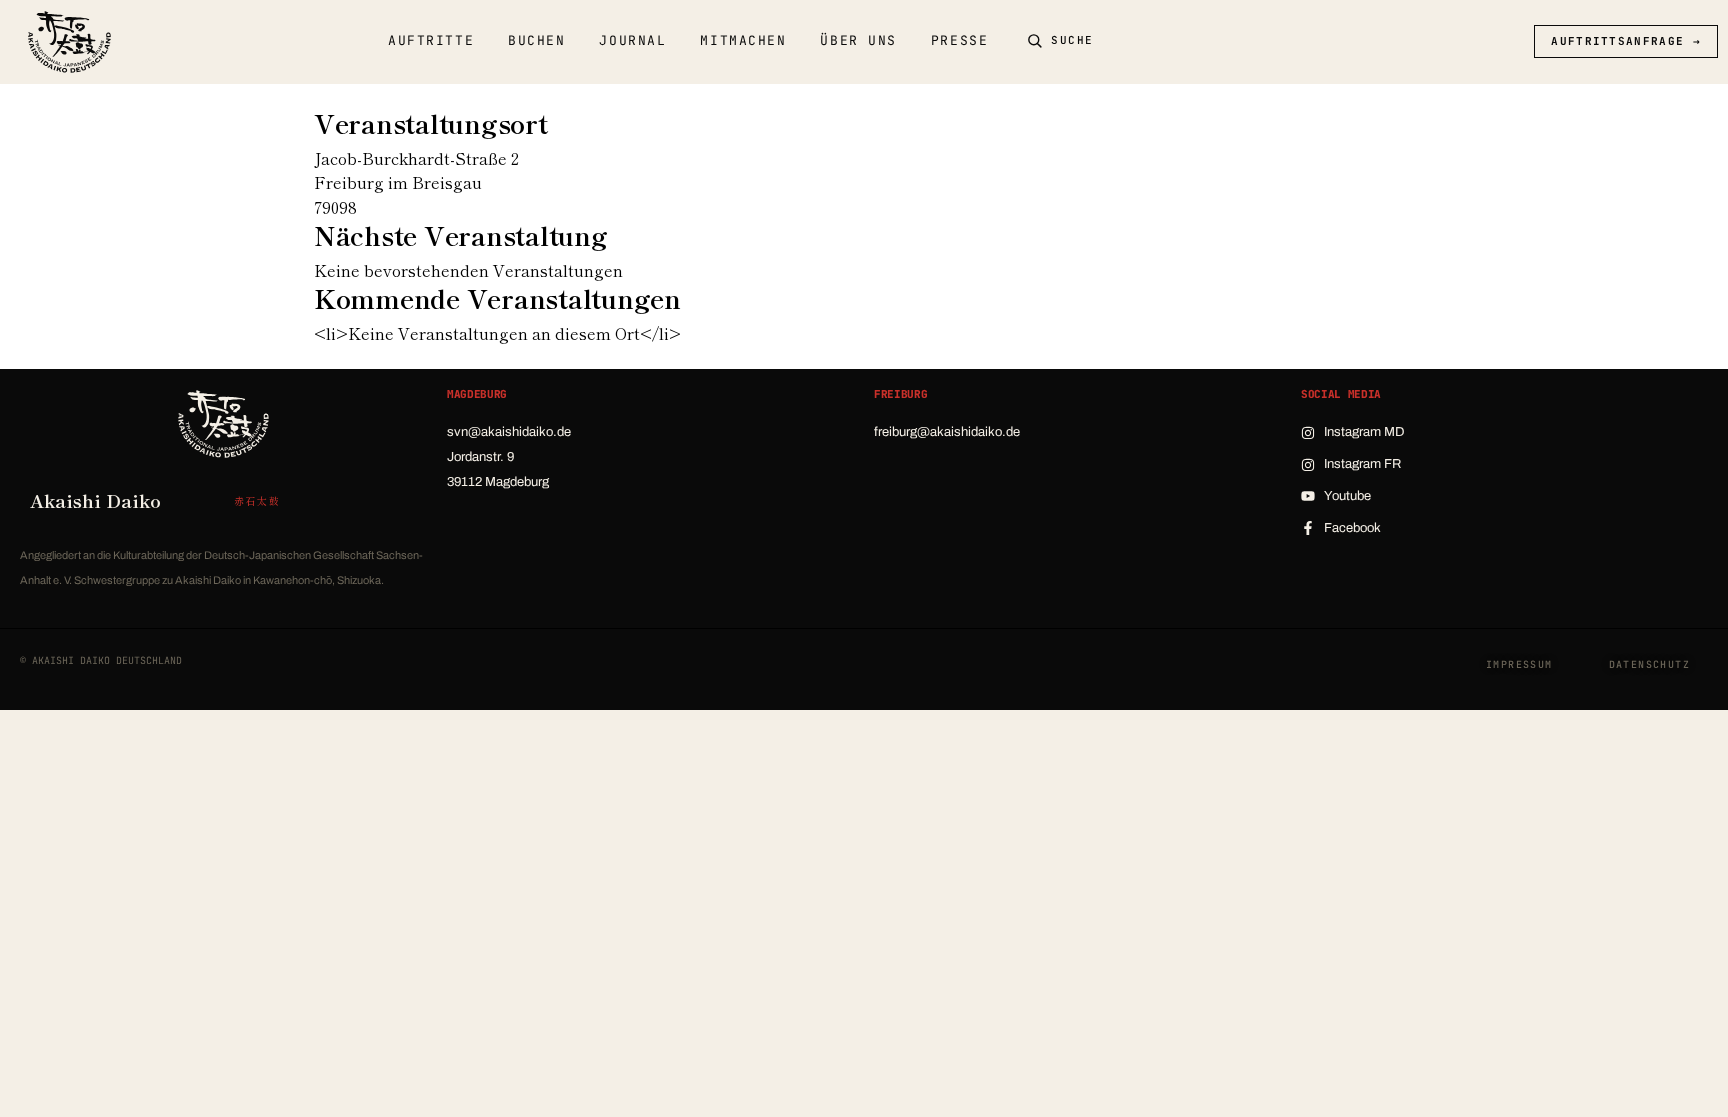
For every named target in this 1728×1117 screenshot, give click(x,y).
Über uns (858, 40)
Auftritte (431, 40)
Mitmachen (743, 40)
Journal (632, 40)
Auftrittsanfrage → (1626, 41)
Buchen (536, 40)
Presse (959, 40)
